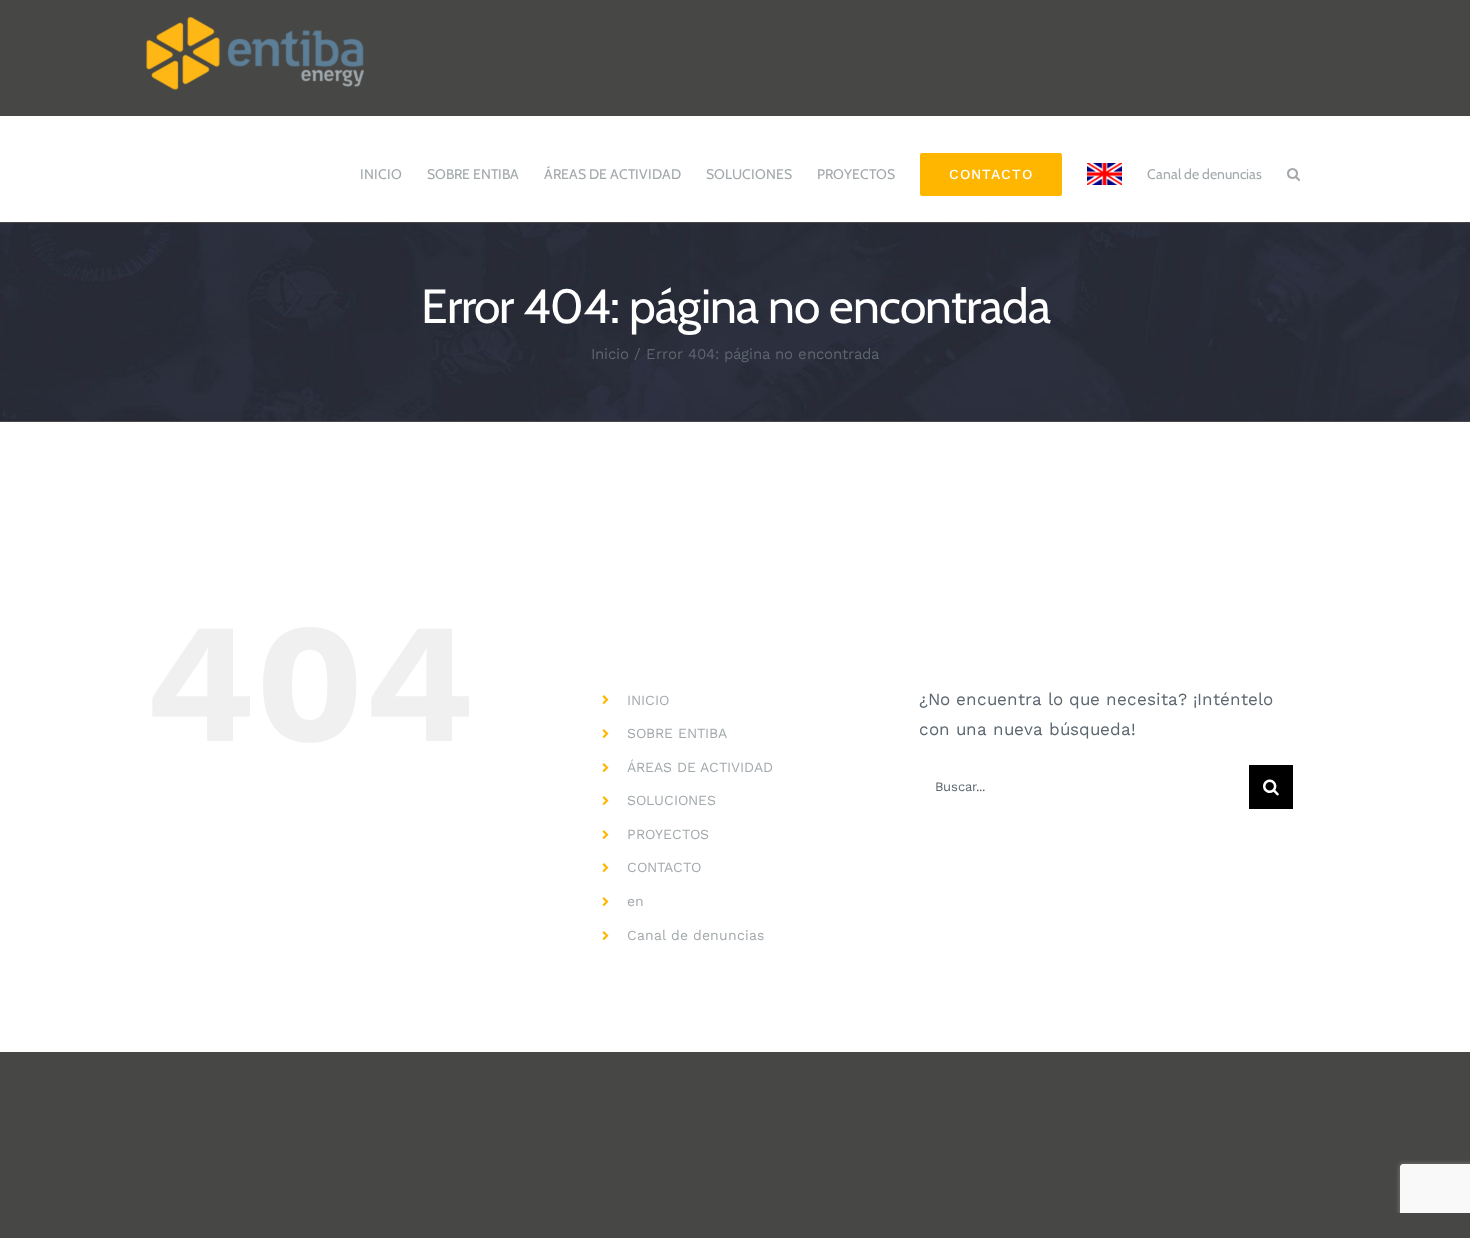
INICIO (648, 700)
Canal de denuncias (695, 935)
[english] (1104, 164)
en (635, 901)
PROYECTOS (668, 834)
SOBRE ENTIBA (677, 733)
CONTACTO (664, 867)
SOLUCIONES (671, 800)
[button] (1293, 164)
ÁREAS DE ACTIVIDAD (700, 767)
